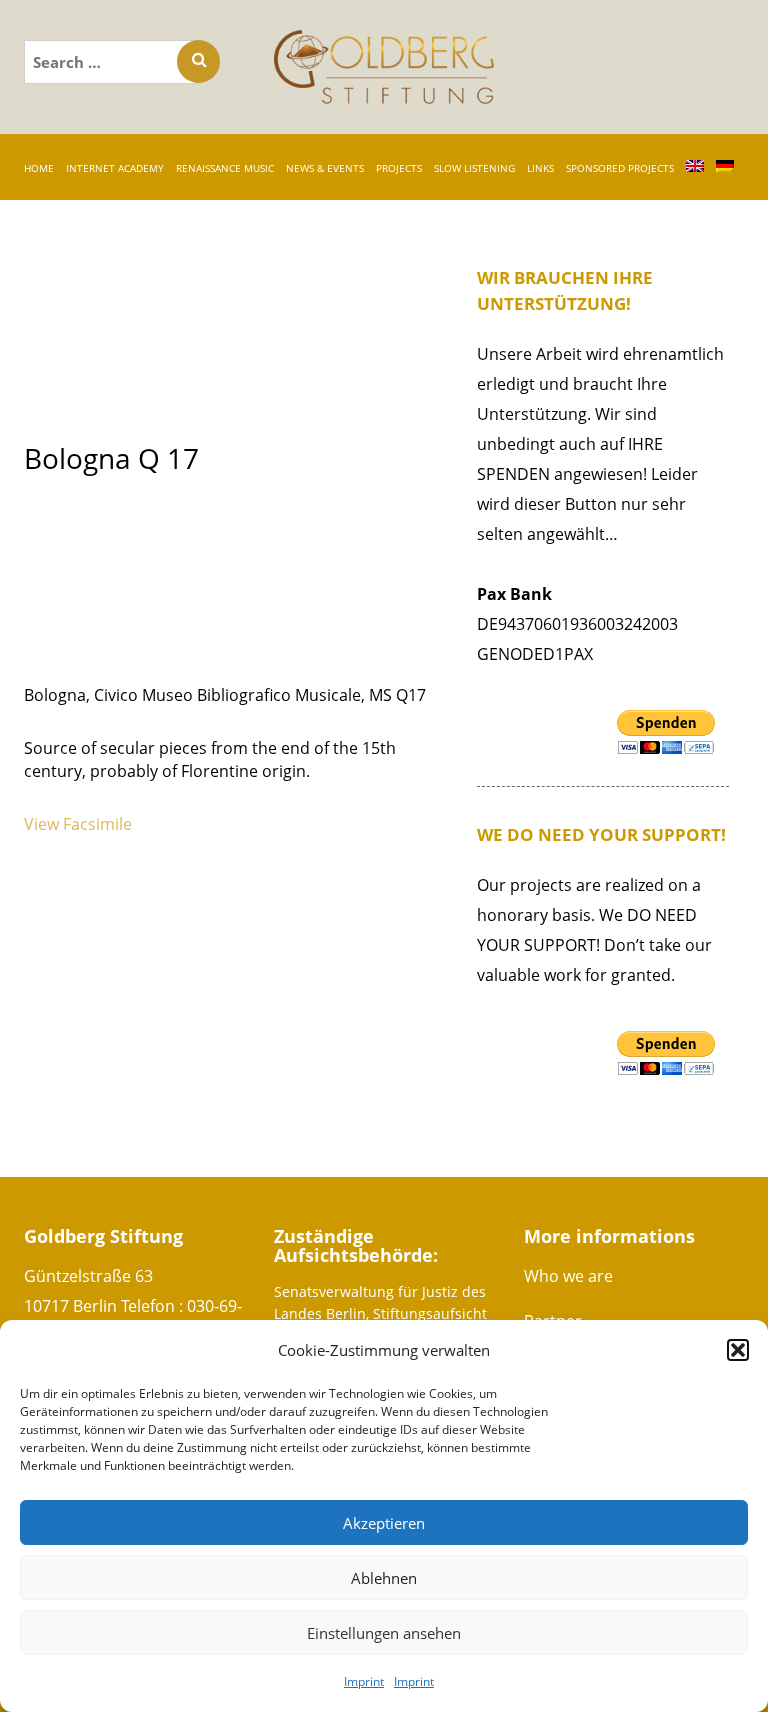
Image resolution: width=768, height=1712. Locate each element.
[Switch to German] (725, 167)
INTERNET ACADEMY (115, 168)
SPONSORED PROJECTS (620, 168)
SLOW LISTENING (474, 168)
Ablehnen (384, 1578)
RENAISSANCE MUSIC (225, 168)
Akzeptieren (384, 1523)
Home (39, 168)
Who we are (568, 1276)
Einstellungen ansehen (384, 1633)
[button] (738, 1350)
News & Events (325, 168)
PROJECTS (399, 168)
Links (540, 168)
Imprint (364, 1681)
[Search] (198, 61)
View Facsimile (78, 824)
